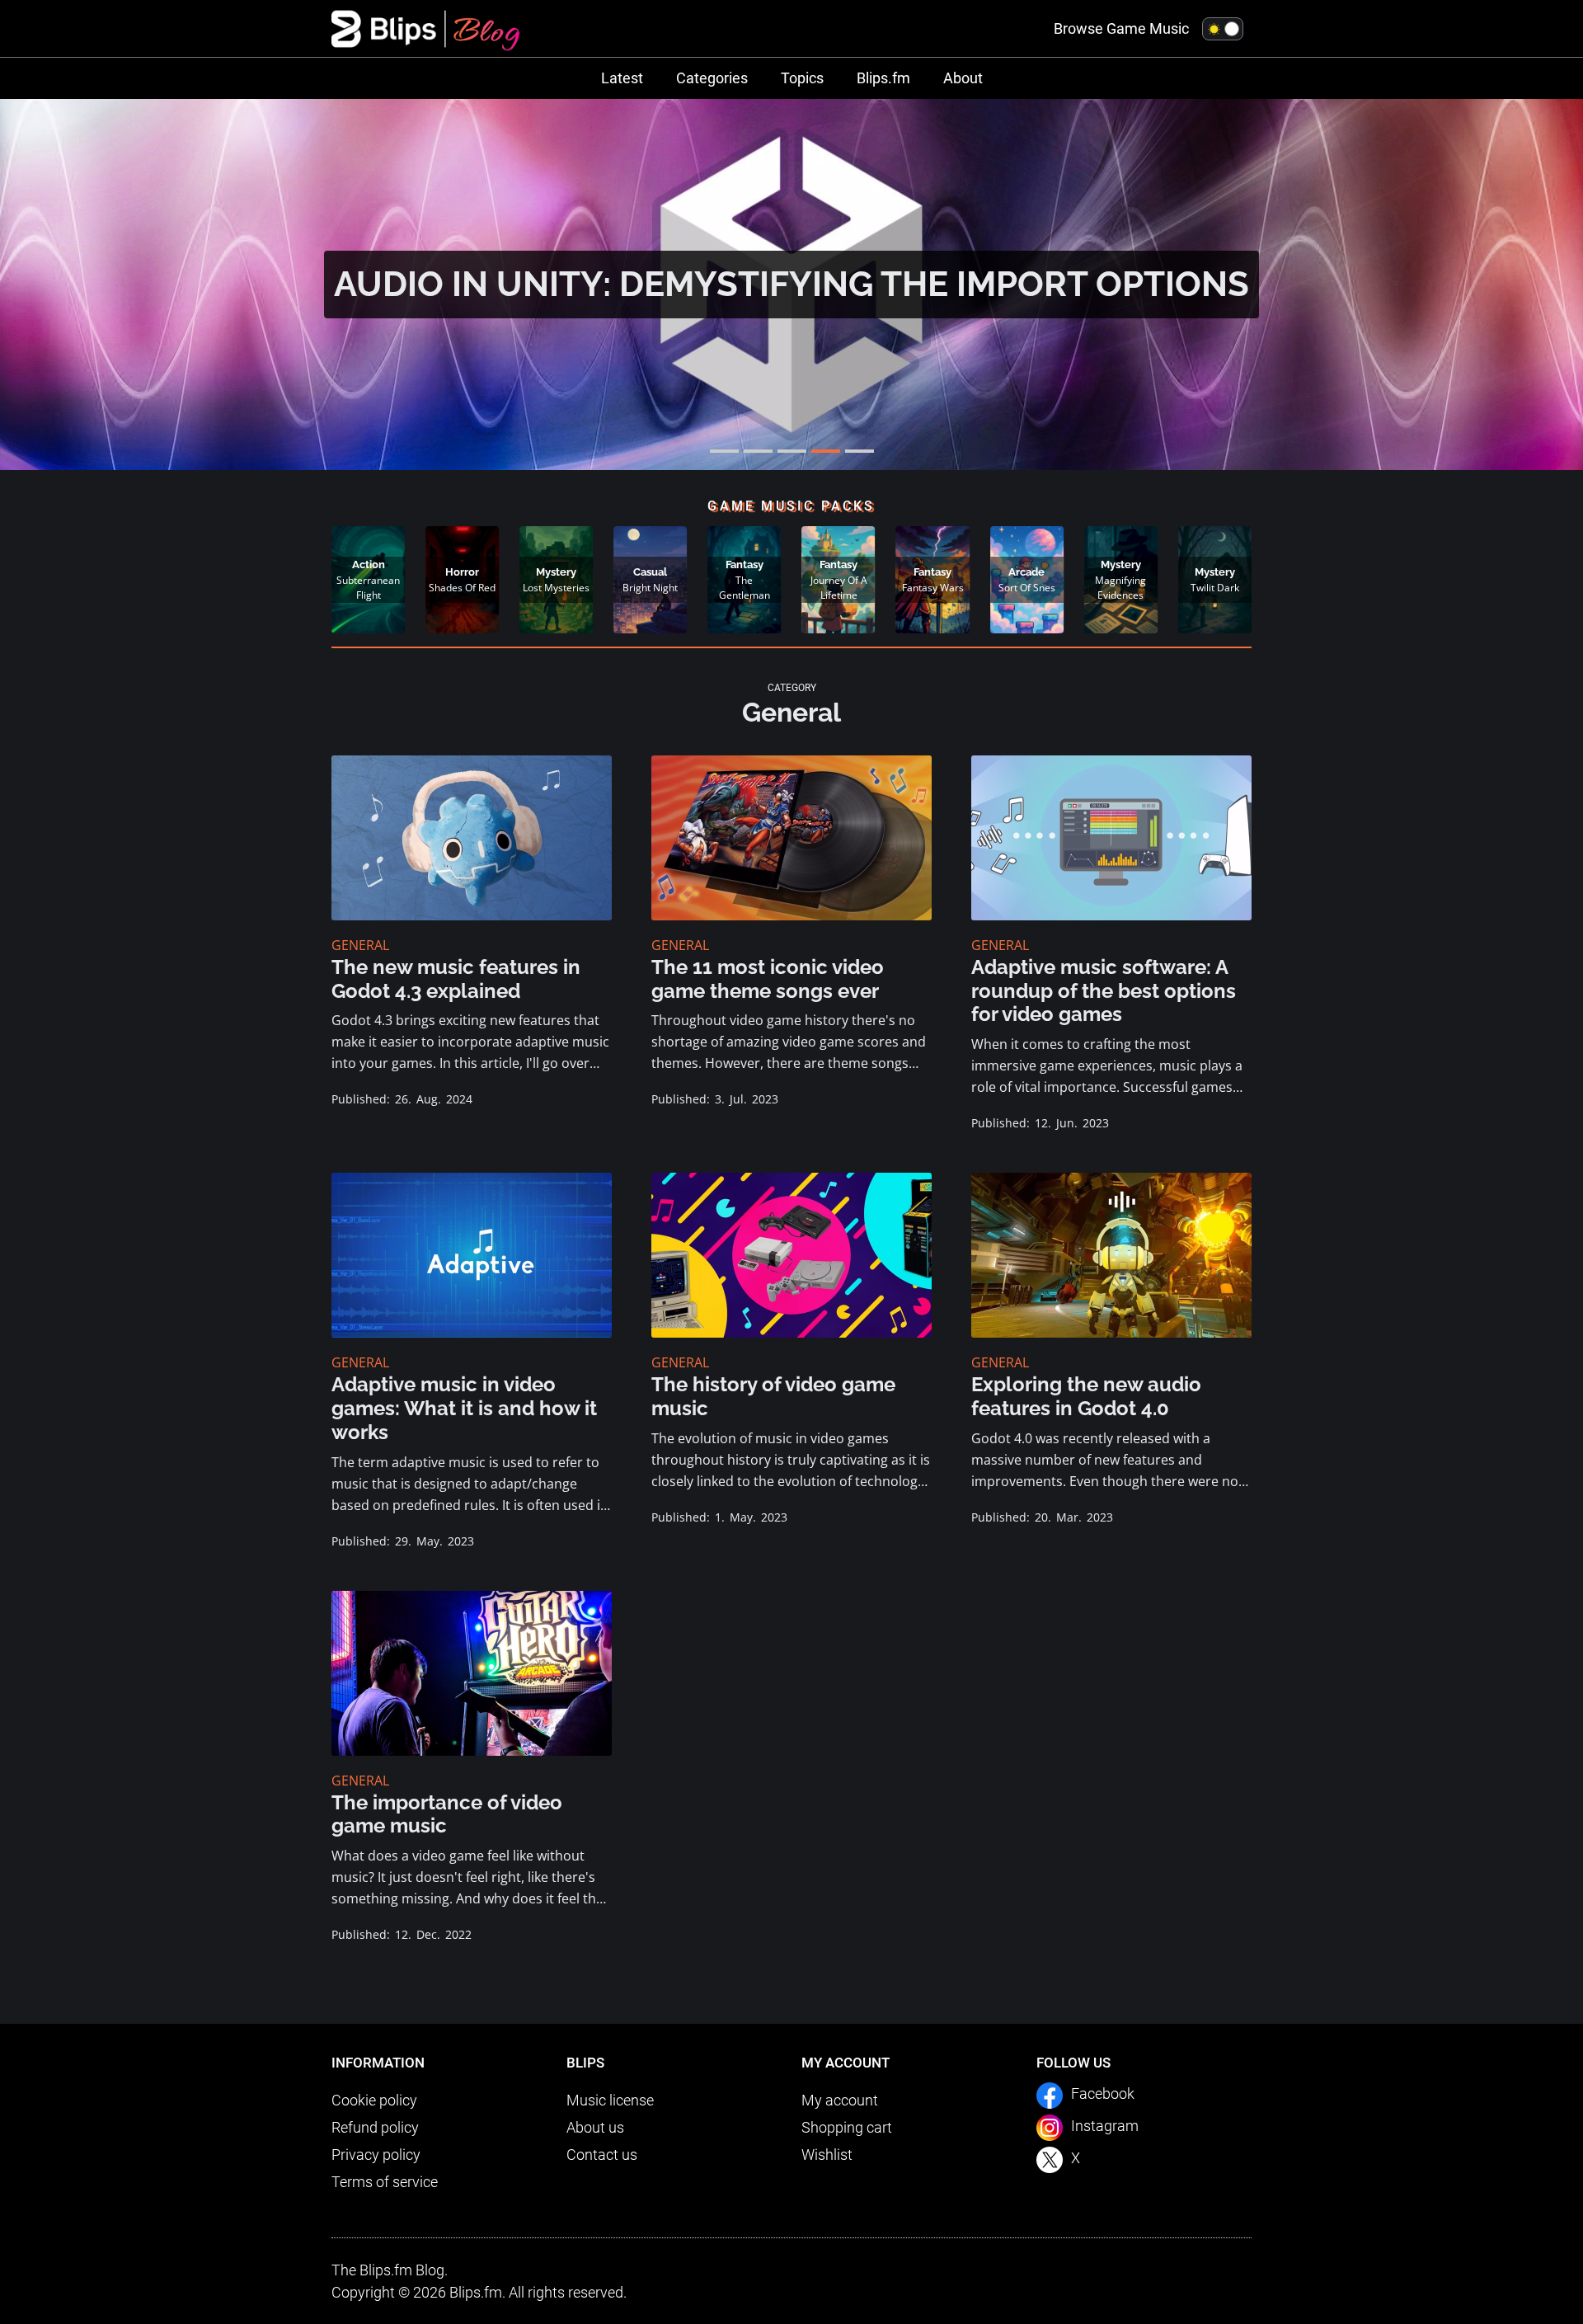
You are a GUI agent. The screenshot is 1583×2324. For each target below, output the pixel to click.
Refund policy (375, 2127)
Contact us (602, 2155)
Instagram (1105, 2126)
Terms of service (385, 2182)
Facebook (1103, 2093)
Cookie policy (374, 2100)
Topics (802, 78)
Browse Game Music (1121, 28)
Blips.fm (883, 78)
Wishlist (827, 2155)
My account (840, 2100)
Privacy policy (376, 2155)
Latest (622, 78)
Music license (610, 2100)
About (963, 78)
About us (595, 2127)
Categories (712, 78)
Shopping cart (847, 2127)
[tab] (724, 451)
